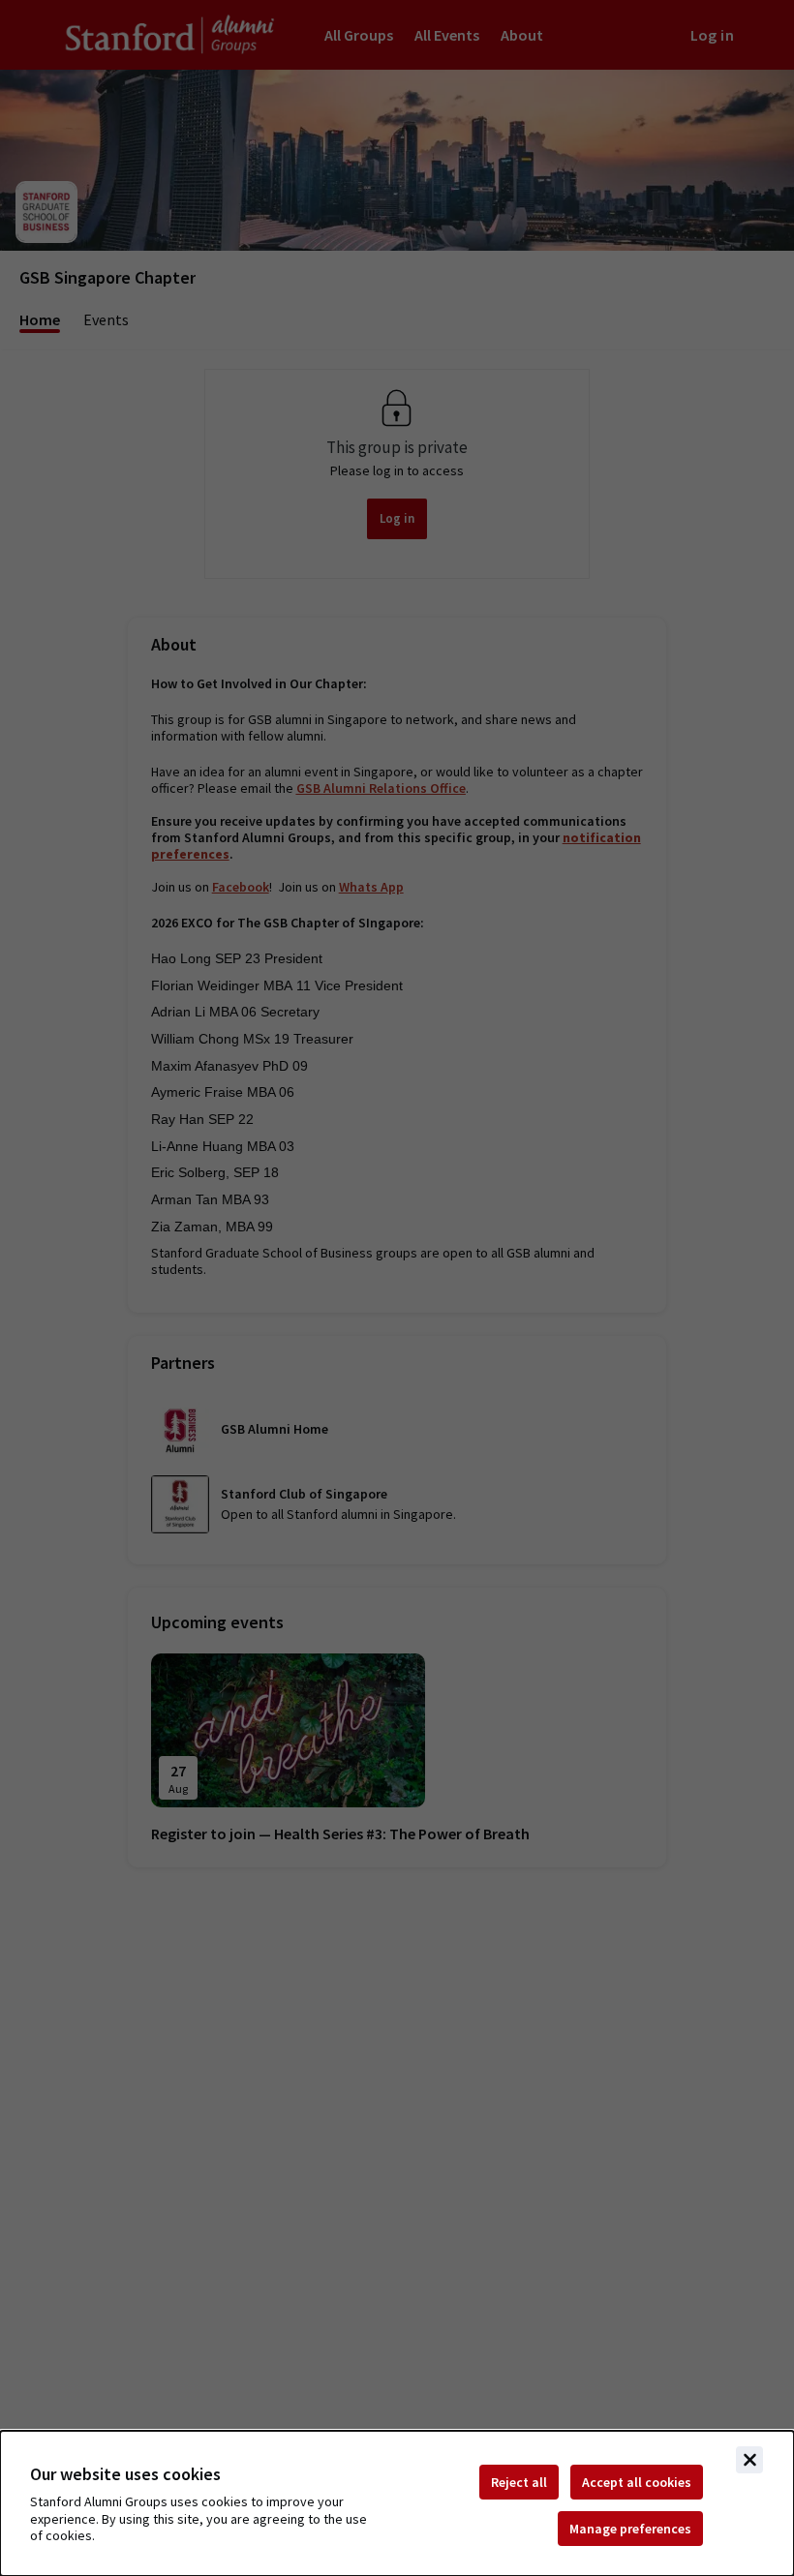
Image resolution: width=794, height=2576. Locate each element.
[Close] (749, 2460)
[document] (397, 2503)
